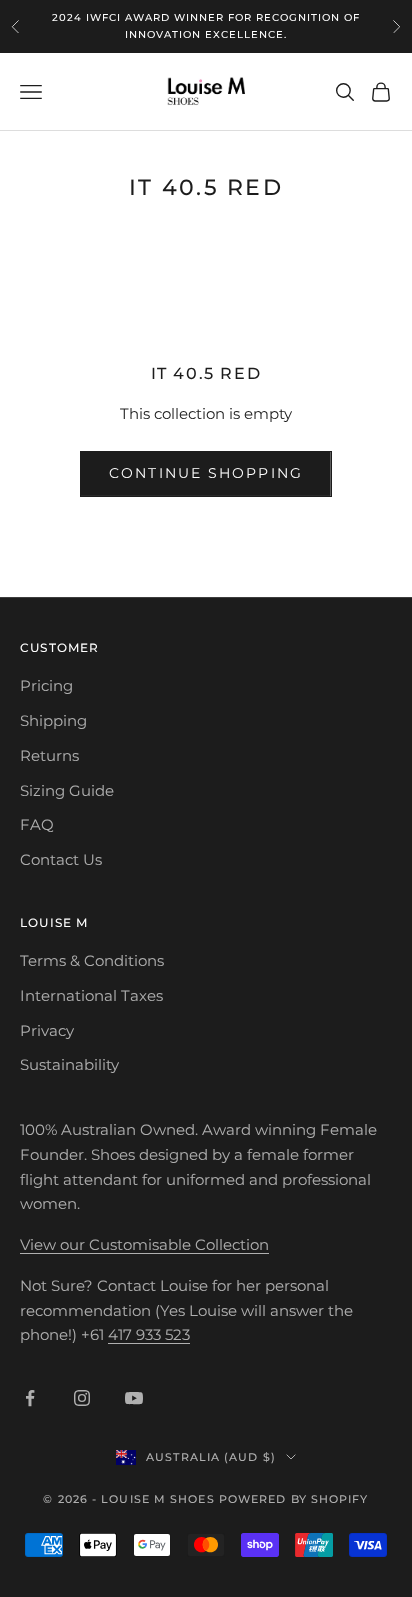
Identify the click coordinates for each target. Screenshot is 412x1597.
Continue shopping (206, 473)
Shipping (53, 720)
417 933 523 (149, 1334)
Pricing (46, 685)
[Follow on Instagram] (82, 1398)
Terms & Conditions (92, 960)
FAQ (37, 824)
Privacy (47, 1030)
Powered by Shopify (294, 1499)
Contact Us (61, 859)
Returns (49, 755)
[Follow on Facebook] (30, 1398)
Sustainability (69, 1064)
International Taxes (91, 995)
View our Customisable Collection (144, 1244)
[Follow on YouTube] (134, 1398)
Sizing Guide (67, 790)
